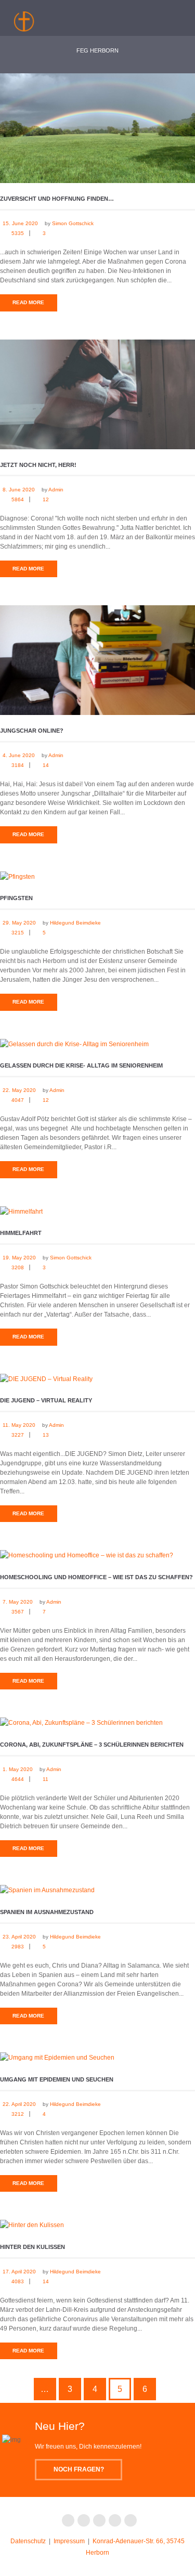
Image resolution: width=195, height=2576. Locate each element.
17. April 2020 (19, 2272)
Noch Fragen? (79, 2469)
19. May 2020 (19, 1258)
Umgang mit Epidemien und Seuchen (57, 2079)
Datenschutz (28, 2541)
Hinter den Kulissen (32, 2247)
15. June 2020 (20, 223)
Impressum (69, 2541)
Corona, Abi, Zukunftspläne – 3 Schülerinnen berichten (92, 1745)
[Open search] (144, 16)
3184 (18, 765)
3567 (18, 1612)
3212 (18, 2114)
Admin (56, 490)
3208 (18, 1267)
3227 (18, 1435)
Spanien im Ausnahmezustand (47, 1912)
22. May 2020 (19, 1090)
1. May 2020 (18, 1769)
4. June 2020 (19, 755)
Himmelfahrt (21, 1233)
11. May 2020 (19, 1425)
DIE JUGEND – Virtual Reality (46, 1400)
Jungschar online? (32, 731)
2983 (18, 1947)
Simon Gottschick (73, 223)
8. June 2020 (19, 490)
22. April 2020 (19, 2104)
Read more (28, 302)
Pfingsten (16, 898)
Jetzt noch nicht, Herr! (38, 465)
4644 (18, 1779)
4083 (18, 2281)
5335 (18, 233)
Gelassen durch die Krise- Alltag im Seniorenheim (81, 1065)
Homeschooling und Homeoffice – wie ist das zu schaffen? (96, 1577)
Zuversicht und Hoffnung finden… (57, 199)
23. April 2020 (19, 1937)
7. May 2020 (18, 1602)
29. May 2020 (19, 923)
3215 (18, 933)
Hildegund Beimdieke (75, 923)
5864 (18, 499)
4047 (18, 1100)
